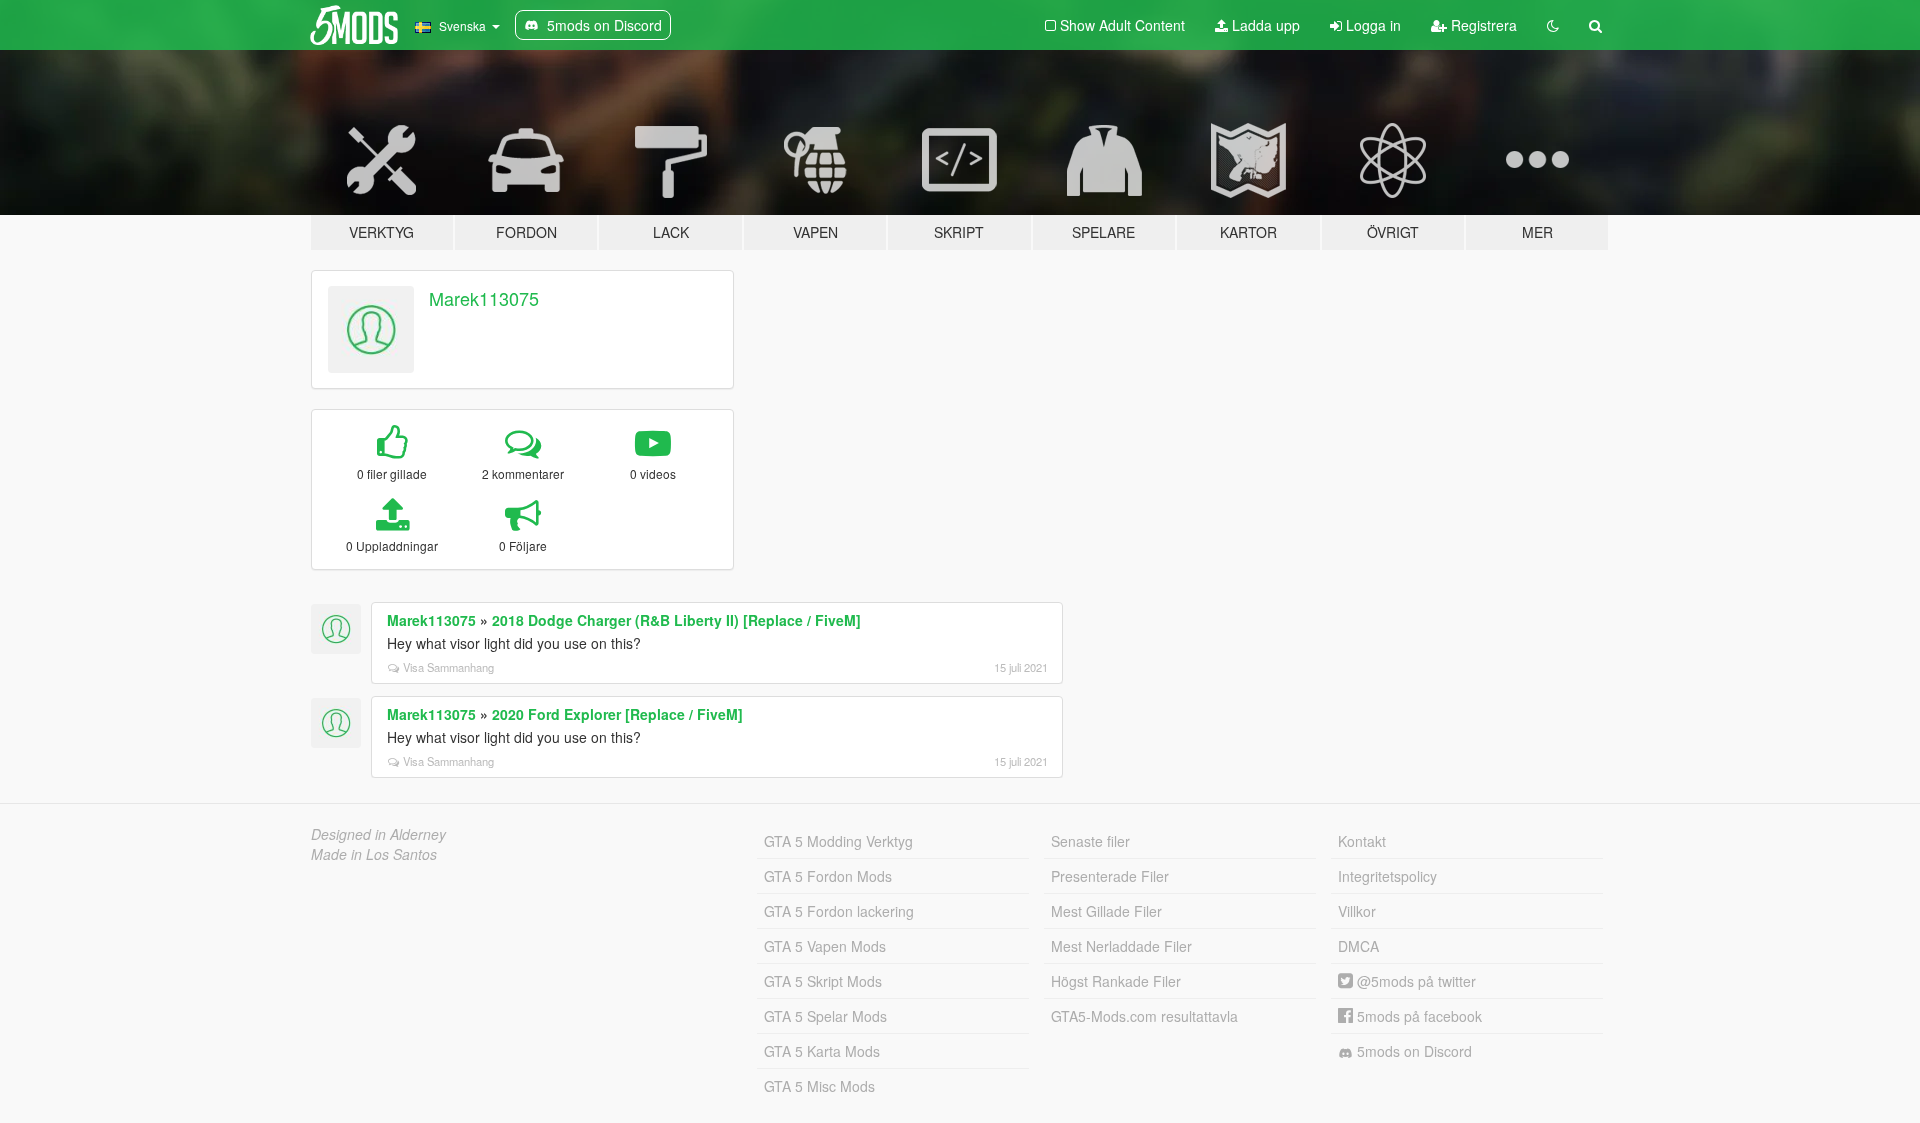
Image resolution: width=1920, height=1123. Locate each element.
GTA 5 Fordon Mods (828, 876)
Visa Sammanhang (448, 667)
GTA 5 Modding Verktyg (838, 841)
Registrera (1482, 25)
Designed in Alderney (378, 834)
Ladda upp (1264, 25)
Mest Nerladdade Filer (1121, 946)
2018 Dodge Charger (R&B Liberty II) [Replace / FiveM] (676, 620)
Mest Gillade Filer (1106, 911)
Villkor (1357, 911)
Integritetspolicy (1387, 876)
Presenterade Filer (1110, 876)
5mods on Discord (1412, 1051)
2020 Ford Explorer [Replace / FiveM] (617, 714)
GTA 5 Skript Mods (823, 981)
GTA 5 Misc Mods (819, 1086)
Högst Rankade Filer (1116, 981)
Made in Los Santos (374, 854)
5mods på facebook (1417, 1016)
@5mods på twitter (1414, 981)
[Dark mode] (1553, 25)
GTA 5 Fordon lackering (839, 911)
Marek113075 (484, 298)
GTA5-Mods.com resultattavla (1144, 1016)
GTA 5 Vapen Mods (825, 946)
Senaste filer (1090, 841)
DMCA (1358, 946)
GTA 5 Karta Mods (822, 1051)
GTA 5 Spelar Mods (825, 1016)
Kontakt (1362, 841)
